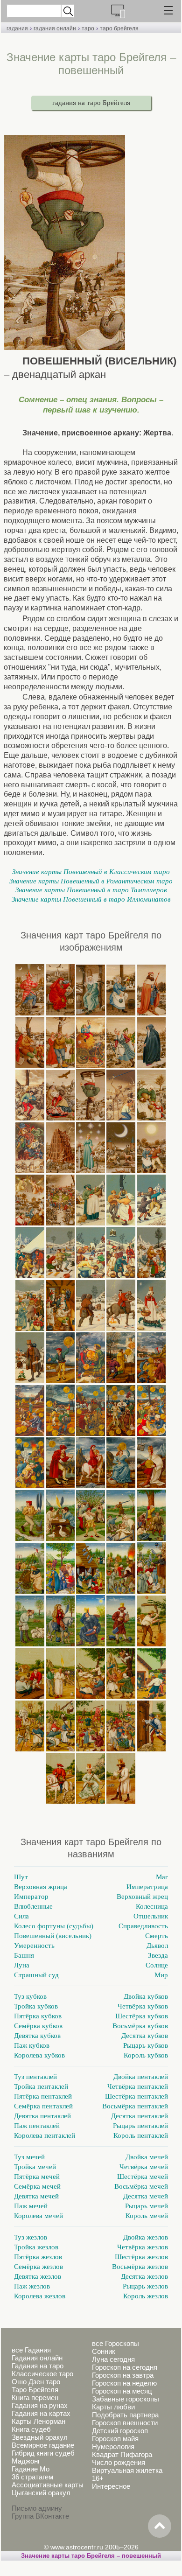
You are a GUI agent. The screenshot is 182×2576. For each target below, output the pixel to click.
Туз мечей (29, 2157)
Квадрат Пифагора (122, 2454)
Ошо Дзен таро (36, 2382)
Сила (21, 1916)
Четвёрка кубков (143, 2006)
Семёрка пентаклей (43, 2106)
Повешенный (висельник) (53, 1936)
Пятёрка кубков (38, 2016)
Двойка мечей (147, 2157)
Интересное (111, 2486)
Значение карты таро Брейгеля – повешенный (91, 2556)
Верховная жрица (41, 1887)
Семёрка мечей (37, 2186)
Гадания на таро (38, 2366)
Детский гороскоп (120, 2431)
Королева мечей (38, 2216)
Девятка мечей (36, 2196)
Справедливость (143, 1926)
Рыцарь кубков (146, 2045)
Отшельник (151, 1916)
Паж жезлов (32, 2286)
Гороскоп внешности (125, 2423)
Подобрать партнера (125, 2415)
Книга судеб (31, 2429)
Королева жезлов (40, 2296)
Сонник (104, 2351)
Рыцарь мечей (147, 2206)
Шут (21, 1877)
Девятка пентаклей (42, 2116)
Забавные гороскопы (126, 2399)
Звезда (158, 1955)
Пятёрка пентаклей (43, 2096)
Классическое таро (42, 2374)
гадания (17, 28)
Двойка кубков (146, 1996)
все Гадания (31, 2350)
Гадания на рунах (40, 2405)
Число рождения (119, 2462)
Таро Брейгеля (35, 2390)
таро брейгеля (119, 28)
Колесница (152, 1906)
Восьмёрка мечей (141, 2186)
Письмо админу (37, 2508)
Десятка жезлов (144, 2276)
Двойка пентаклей (141, 2077)
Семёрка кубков (38, 2026)
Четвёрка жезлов (143, 2247)
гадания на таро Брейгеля (91, 103)
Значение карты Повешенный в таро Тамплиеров (91, 890)
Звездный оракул (40, 2437)
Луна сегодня (113, 2359)
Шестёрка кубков (142, 2016)
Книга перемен (35, 2397)
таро (88, 28)
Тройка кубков (36, 2006)
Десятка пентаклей (140, 2116)
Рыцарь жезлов (145, 2286)
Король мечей (147, 2216)
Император (31, 1897)
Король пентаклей (141, 2135)
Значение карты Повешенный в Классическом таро (91, 872)
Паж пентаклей (37, 2126)
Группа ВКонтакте (40, 2516)
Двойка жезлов (146, 2237)
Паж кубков (32, 2045)
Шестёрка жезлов (141, 2257)
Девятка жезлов (38, 2276)
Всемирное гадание (43, 2445)
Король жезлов (146, 2296)
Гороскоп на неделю (124, 2383)
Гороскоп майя (115, 2439)
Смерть (157, 1936)
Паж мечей (31, 2206)
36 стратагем (32, 2477)
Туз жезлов (31, 2237)
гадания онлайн (55, 28)
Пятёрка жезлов (38, 2257)
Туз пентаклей (35, 2077)
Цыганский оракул (41, 2493)
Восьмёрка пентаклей (135, 2106)
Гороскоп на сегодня (125, 2367)
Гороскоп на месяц (122, 2391)
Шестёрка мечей (143, 2177)
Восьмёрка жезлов (140, 2267)
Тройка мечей (35, 2167)
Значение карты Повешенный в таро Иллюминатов (91, 899)
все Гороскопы (115, 2343)
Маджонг (26, 2461)
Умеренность (34, 1946)
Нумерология (113, 2446)
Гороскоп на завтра (123, 2375)
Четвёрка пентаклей (138, 2086)
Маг (162, 1877)
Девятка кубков (37, 2036)
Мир (161, 1975)
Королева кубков (39, 2055)
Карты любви (113, 2407)
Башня (24, 1955)
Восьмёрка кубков (140, 2026)
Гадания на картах (41, 2413)
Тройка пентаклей (41, 2086)
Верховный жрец (142, 1897)
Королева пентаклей (45, 2135)
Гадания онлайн (37, 2358)
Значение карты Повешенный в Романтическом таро (91, 881)
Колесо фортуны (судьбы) (54, 1926)
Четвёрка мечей (144, 2167)
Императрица (147, 1887)
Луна (22, 1965)
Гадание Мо (31, 2469)
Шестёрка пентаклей (136, 2096)
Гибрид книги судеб (43, 2453)
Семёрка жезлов (38, 2267)
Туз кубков (30, 1996)
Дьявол (157, 1946)
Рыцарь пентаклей (140, 2126)
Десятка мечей (146, 2196)
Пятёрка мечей (37, 2177)
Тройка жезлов (36, 2247)
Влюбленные (33, 1906)
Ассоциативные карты (48, 2485)
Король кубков (146, 2055)
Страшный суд (36, 1975)
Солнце (157, 1965)
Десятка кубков (145, 2036)
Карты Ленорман (38, 2421)
